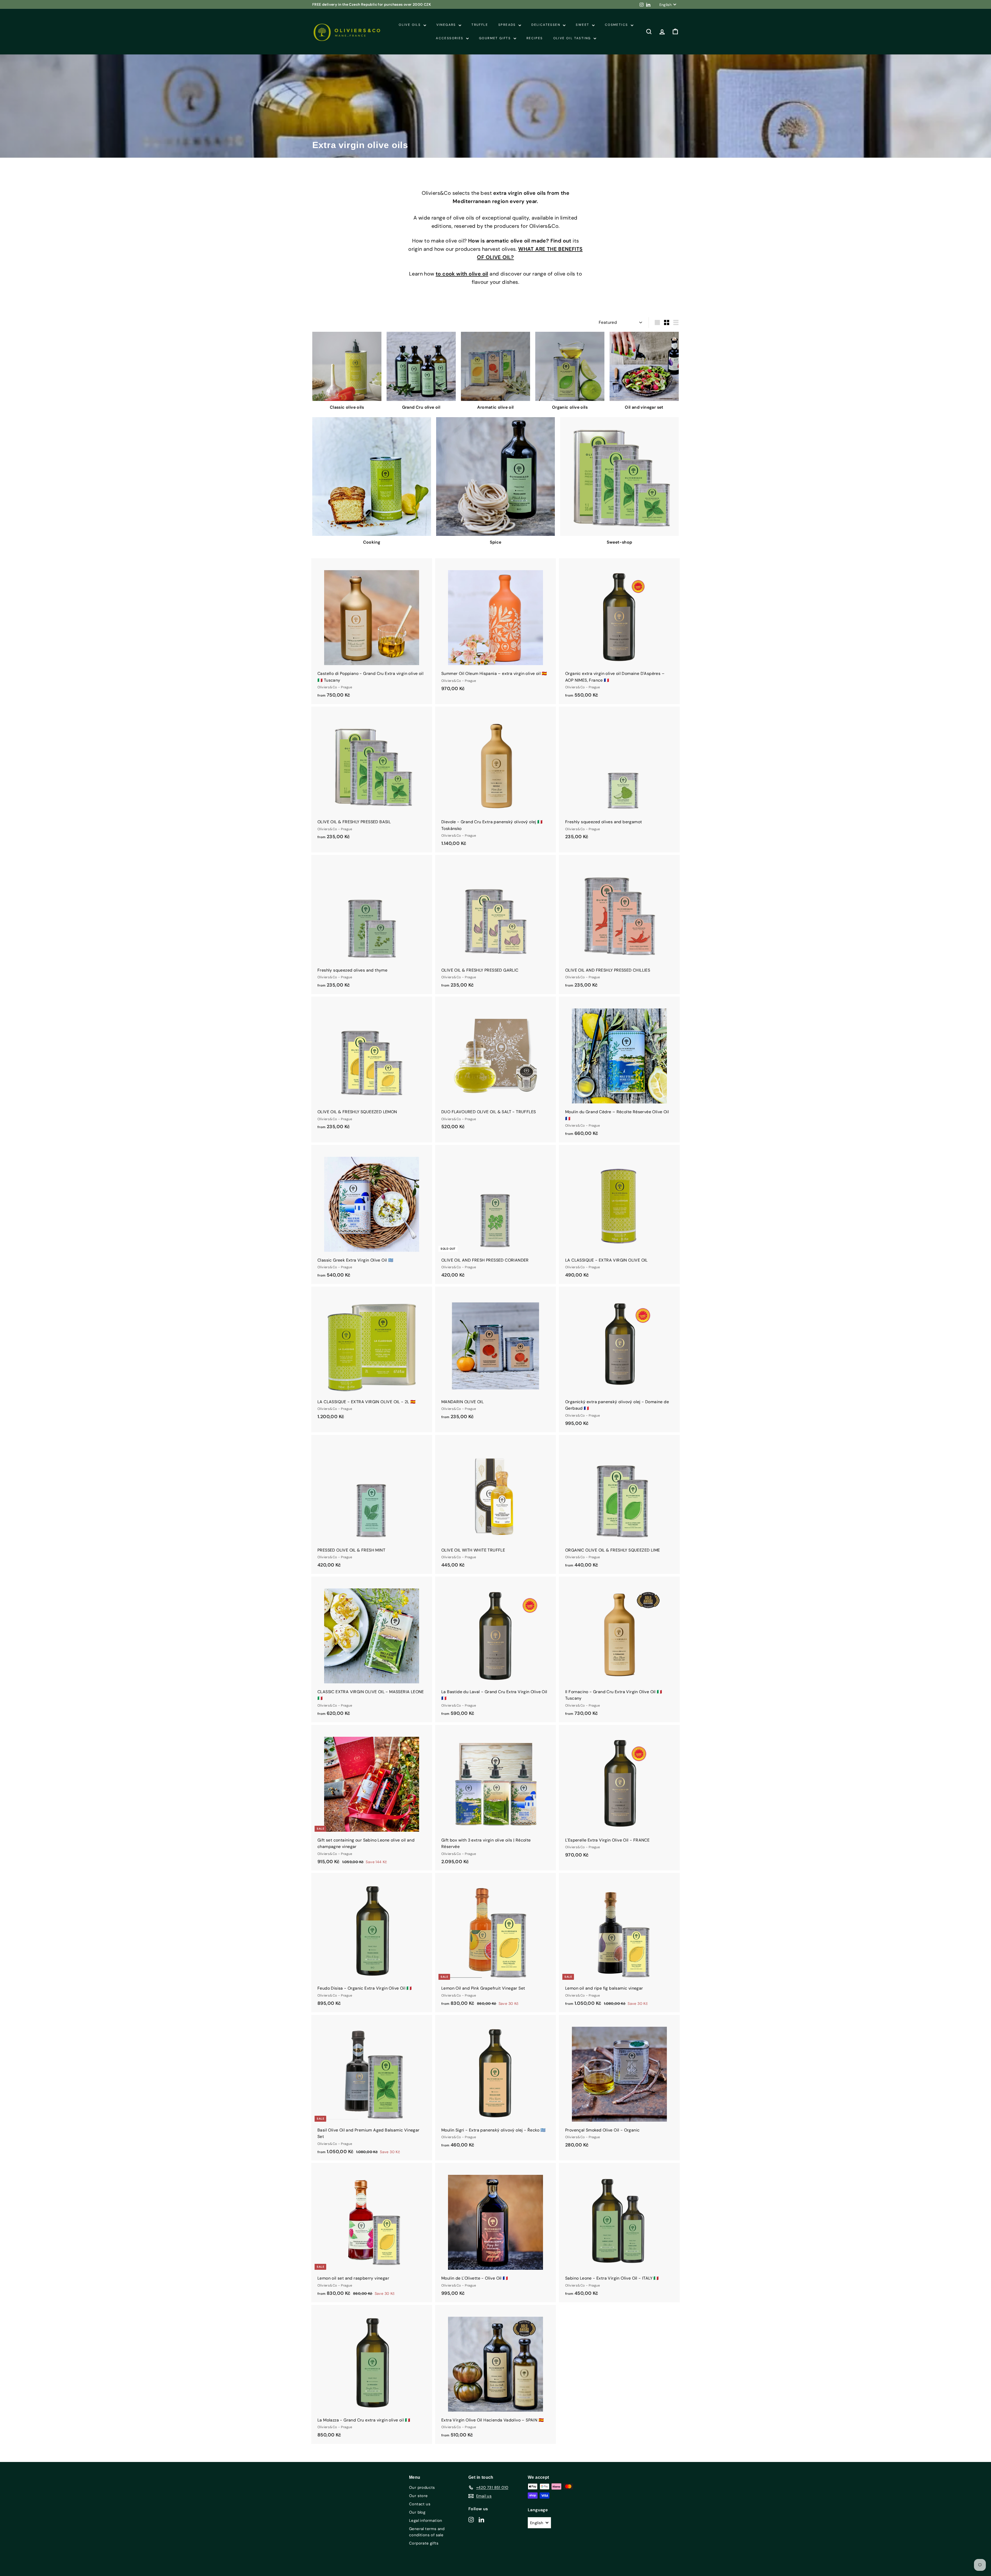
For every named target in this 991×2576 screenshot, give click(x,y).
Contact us (420, 2504)
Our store (418, 2496)
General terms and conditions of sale (427, 2532)
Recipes (535, 38)
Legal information (426, 2521)
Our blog (417, 2512)
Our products (422, 2488)
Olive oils (410, 25)
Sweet (583, 25)
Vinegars (447, 25)
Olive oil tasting (573, 38)
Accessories (450, 38)
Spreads (508, 25)
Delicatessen (546, 25)
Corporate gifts (424, 2543)
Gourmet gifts (496, 38)
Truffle (480, 25)
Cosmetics (617, 25)
